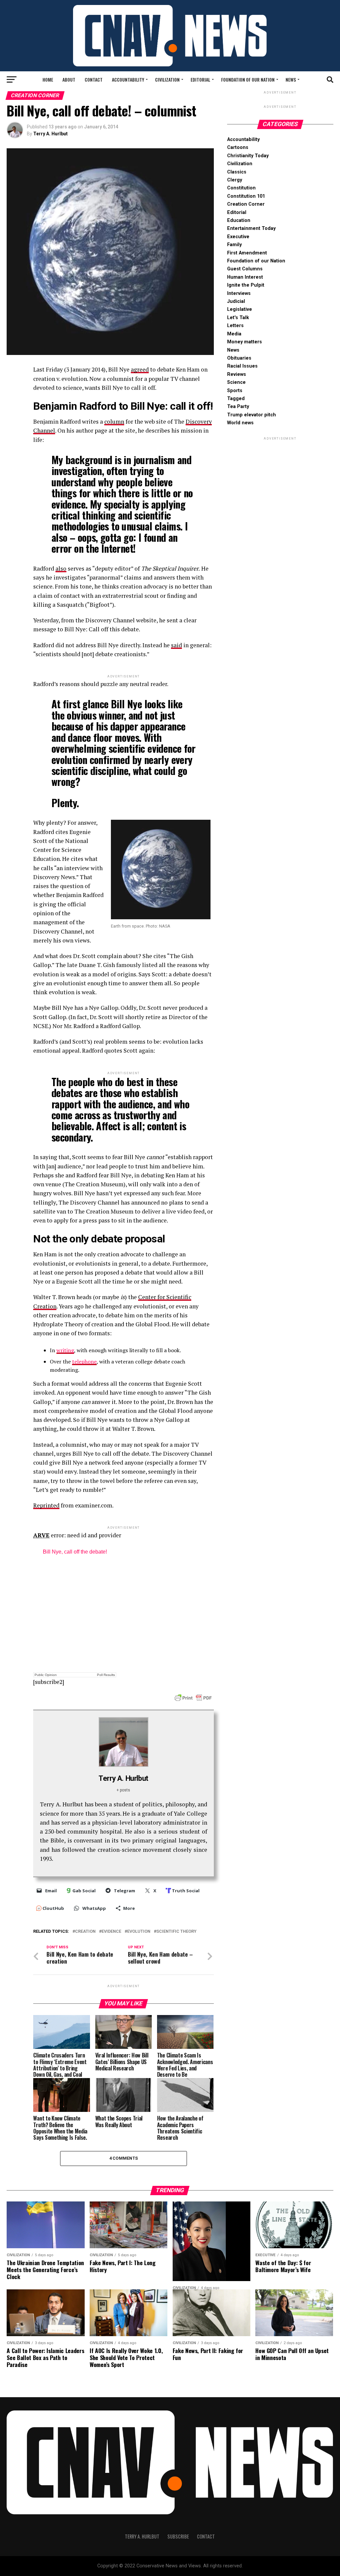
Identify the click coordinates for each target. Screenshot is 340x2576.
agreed (140, 369)
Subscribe (178, 2536)
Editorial (200, 79)
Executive (238, 237)
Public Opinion (46, 1675)
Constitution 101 (246, 196)
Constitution (241, 188)
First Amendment (247, 253)
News (291, 79)
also (61, 568)
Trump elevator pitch (252, 415)
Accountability (128, 79)
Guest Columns (245, 269)
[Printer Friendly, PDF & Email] (193, 1698)
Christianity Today (248, 156)
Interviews (239, 293)
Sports (235, 391)
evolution (139, 1932)
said (176, 645)
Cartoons (238, 147)
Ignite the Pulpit (246, 285)
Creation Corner (246, 204)
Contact (94, 79)
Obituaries (239, 358)
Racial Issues (242, 366)
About (69, 79)
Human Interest (245, 277)
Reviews (237, 374)
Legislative (240, 309)
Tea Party (238, 407)
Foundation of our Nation (248, 79)
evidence (111, 1932)
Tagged (236, 399)
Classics (237, 172)
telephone (84, 1361)
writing (65, 1350)
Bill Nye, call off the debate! (75, 1552)
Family (234, 245)
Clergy (235, 180)
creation (85, 1932)
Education (239, 220)
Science (236, 382)
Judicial (236, 301)
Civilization (167, 79)
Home (48, 79)
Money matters (245, 342)
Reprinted (46, 1505)
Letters (235, 326)
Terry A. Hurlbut (50, 134)
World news (240, 423)
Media (234, 334)
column (114, 421)
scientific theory (176, 1932)
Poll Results (106, 1675)
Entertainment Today (251, 228)
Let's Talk (238, 318)
